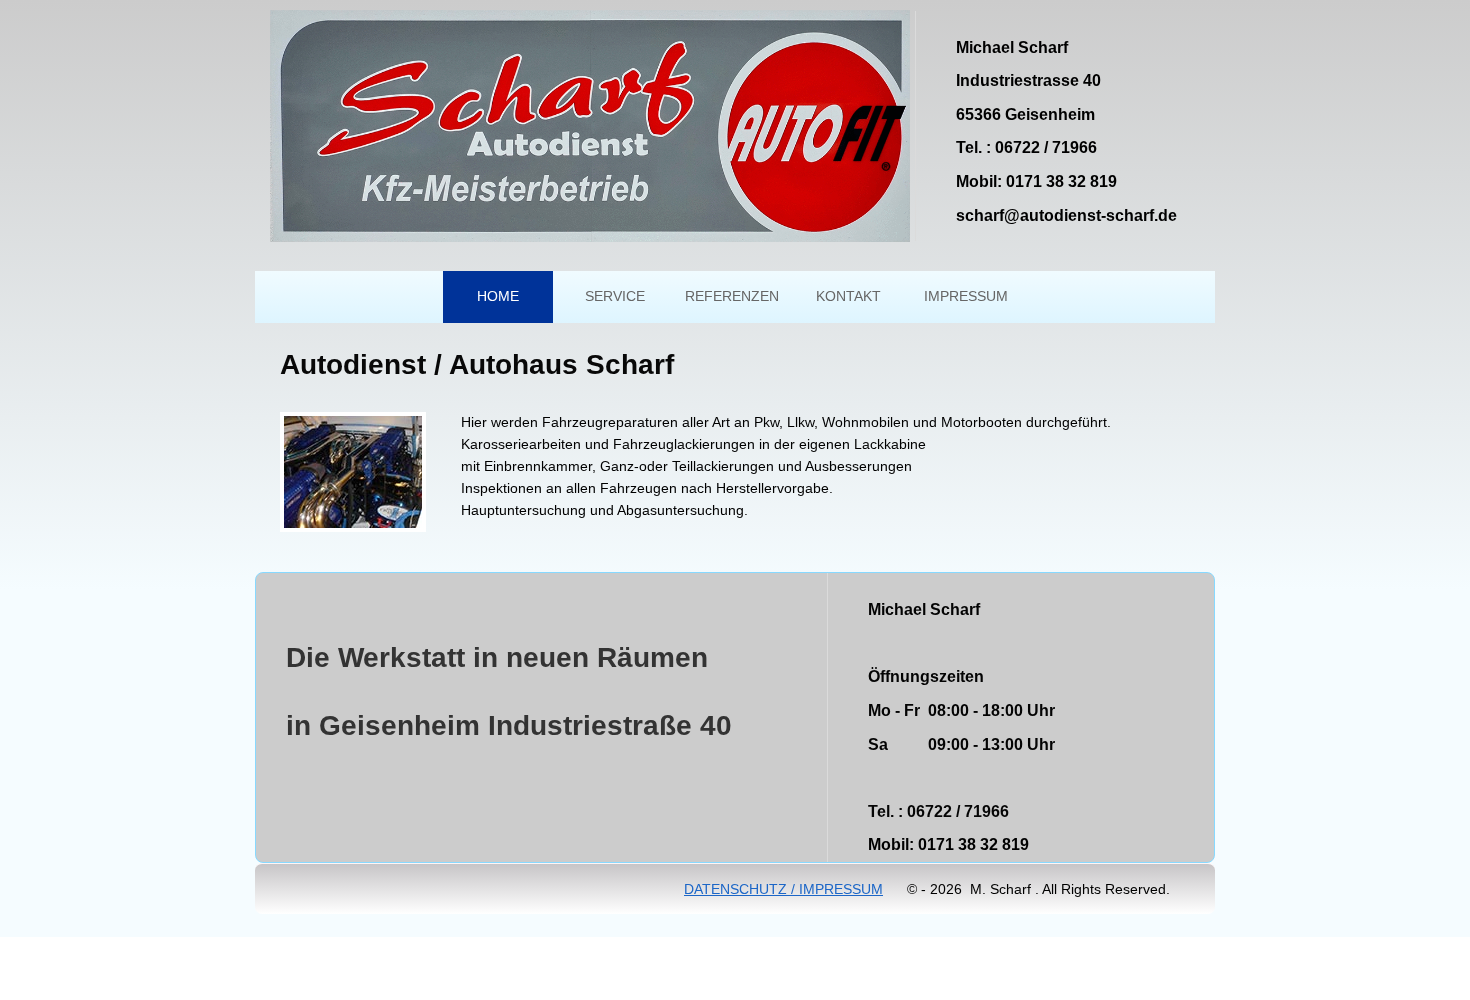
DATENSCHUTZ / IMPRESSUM (783, 889)
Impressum (966, 296)
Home (498, 296)
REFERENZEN (732, 296)
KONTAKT (848, 296)
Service (615, 296)
